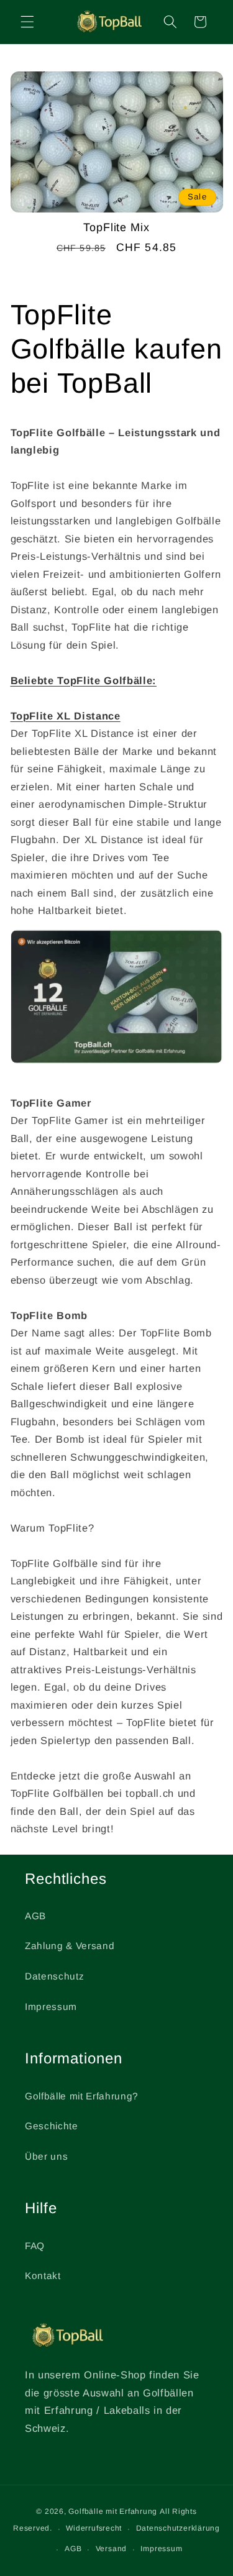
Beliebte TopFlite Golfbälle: (84, 680)
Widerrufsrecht (94, 2528)
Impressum (51, 2007)
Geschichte (52, 2126)
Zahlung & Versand (70, 1946)
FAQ (35, 2246)
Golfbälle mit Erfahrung (113, 2511)
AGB (35, 1916)
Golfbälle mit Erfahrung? (82, 2096)
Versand (111, 2549)
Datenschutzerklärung (178, 2528)
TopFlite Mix (116, 227)
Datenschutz (54, 1976)
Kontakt (43, 2276)
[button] (27, 22)
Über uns (46, 2156)
